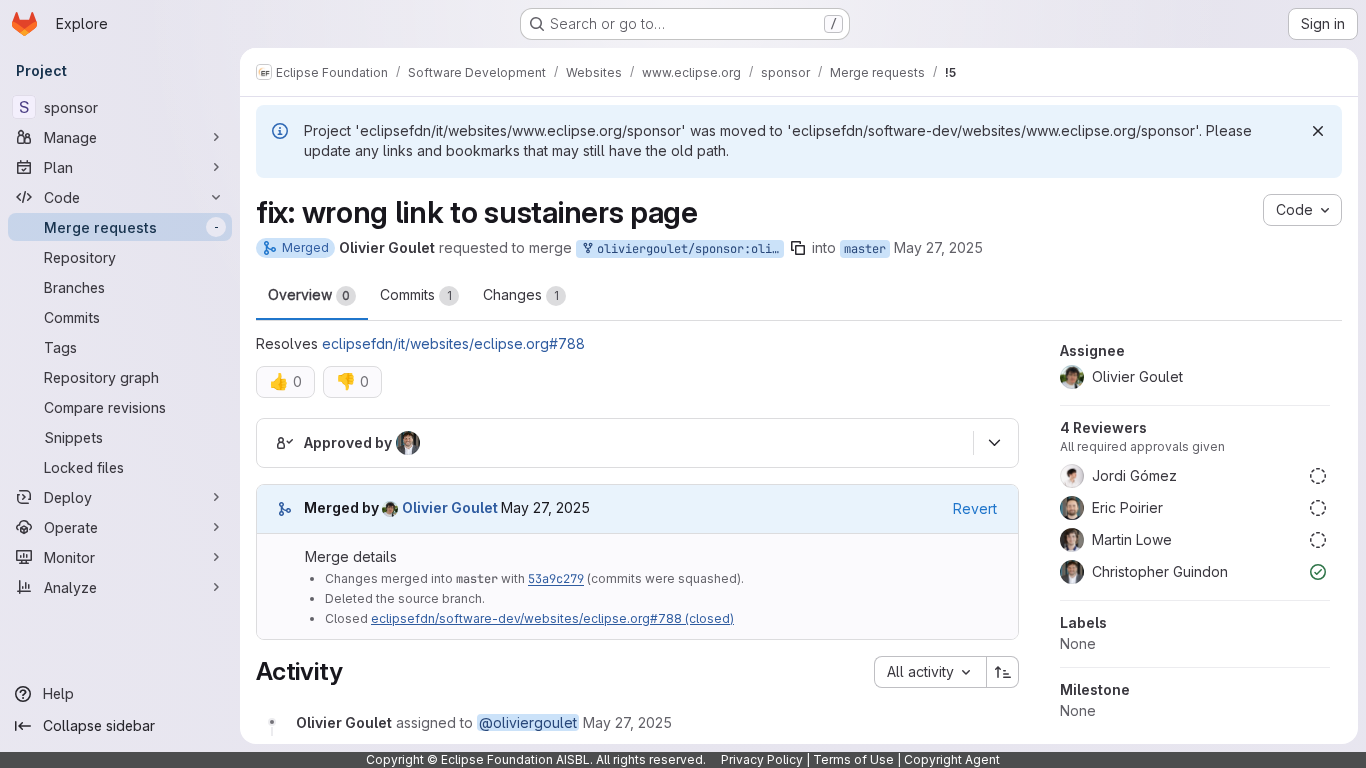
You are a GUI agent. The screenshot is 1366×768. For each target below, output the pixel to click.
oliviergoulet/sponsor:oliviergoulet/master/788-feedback (687, 249)
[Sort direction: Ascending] (1003, 672)
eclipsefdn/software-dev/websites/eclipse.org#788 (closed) (552, 618)
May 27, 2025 (938, 247)
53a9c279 (556, 579)
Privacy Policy (762, 759)
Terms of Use (853, 759)
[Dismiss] (1318, 131)
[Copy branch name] (798, 248)
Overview (309, 294)
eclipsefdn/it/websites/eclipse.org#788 (453, 343)
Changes (521, 294)
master (865, 249)
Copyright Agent (952, 759)
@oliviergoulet (528, 722)
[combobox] (930, 672)
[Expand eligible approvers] (994, 443)
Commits (416, 294)
